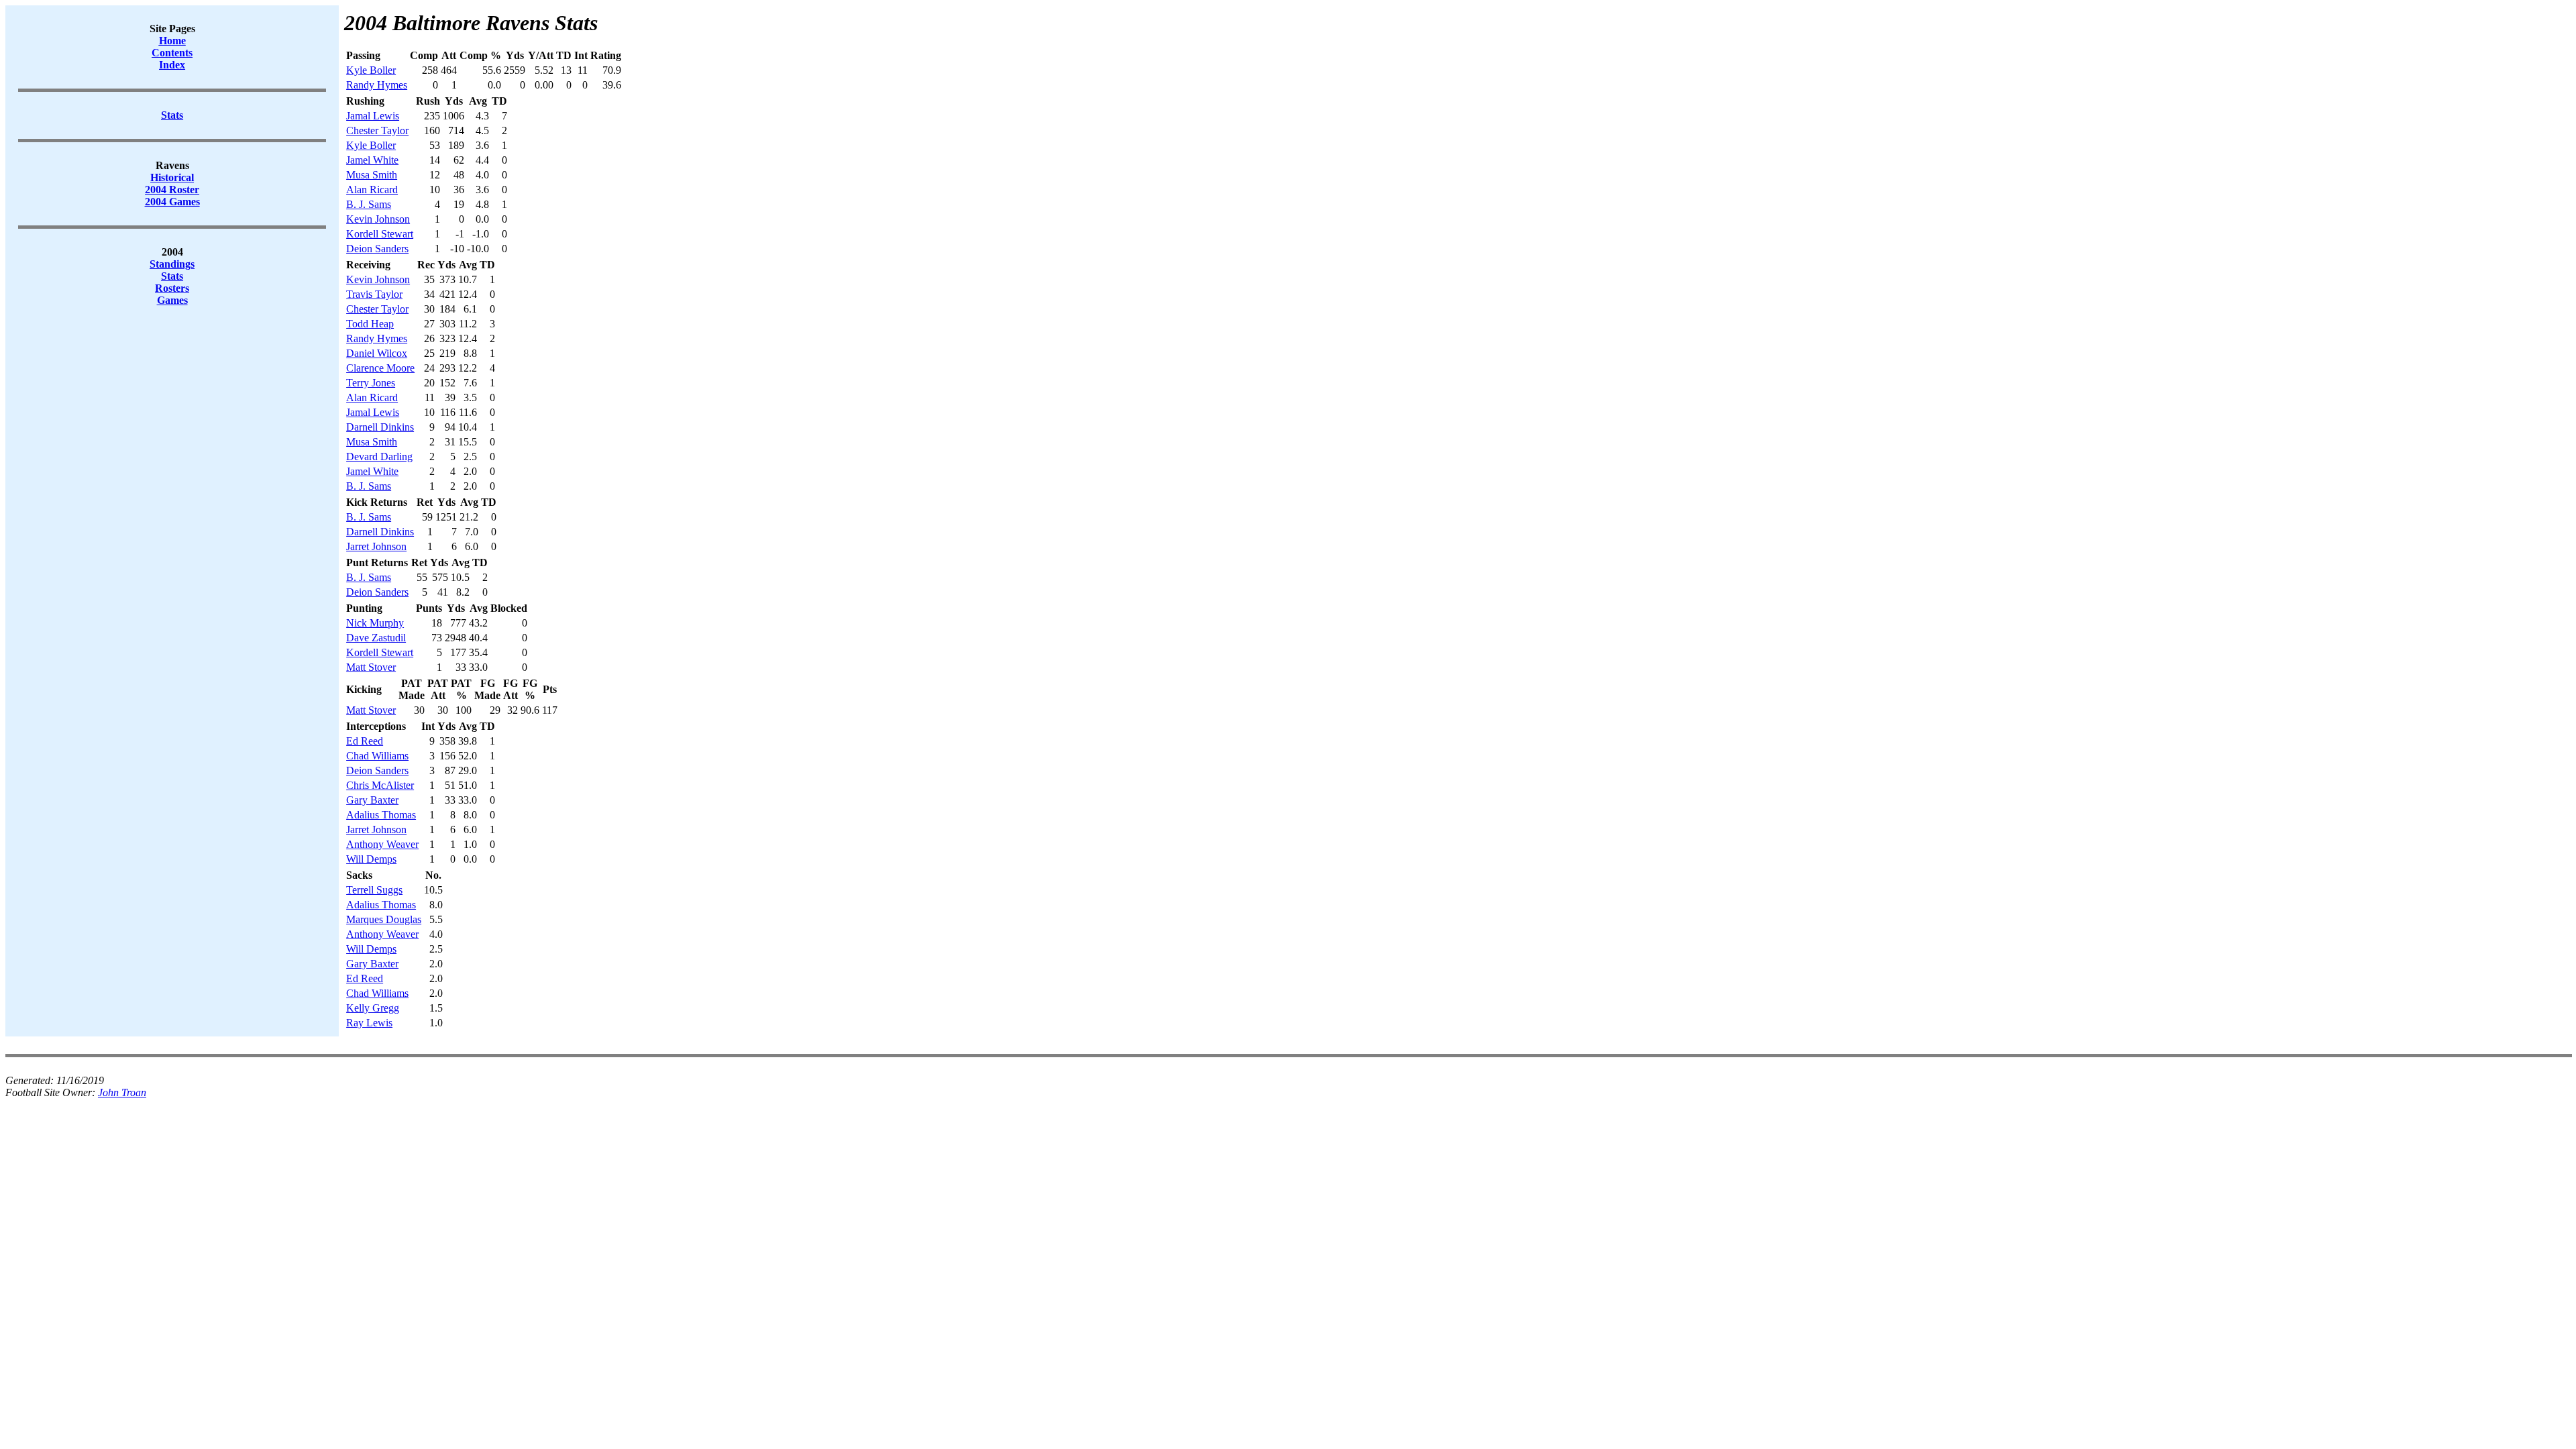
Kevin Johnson (378, 219)
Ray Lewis (369, 1023)
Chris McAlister (380, 785)
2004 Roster (172, 190)
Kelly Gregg (373, 1008)
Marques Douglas (384, 919)
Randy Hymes (377, 85)
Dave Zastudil (376, 638)
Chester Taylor (377, 130)
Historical (172, 177)
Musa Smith (372, 175)
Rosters (172, 288)
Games (172, 300)
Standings (172, 264)
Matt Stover (371, 667)
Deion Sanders (377, 249)
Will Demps (371, 859)
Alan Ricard (372, 190)
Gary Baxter (372, 800)
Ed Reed (365, 741)
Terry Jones (371, 383)
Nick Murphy (375, 623)
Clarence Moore (380, 368)
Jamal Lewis (373, 116)
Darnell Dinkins (380, 427)
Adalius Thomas (381, 815)
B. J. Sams (369, 204)
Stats (172, 276)
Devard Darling (379, 457)
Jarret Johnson (376, 546)
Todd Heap (370, 324)
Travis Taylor (374, 294)
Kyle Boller (371, 70)
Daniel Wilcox (377, 353)
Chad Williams (377, 756)
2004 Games (172, 202)
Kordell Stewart (380, 234)
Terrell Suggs (374, 890)
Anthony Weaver (382, 844)
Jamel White (372, 160)
